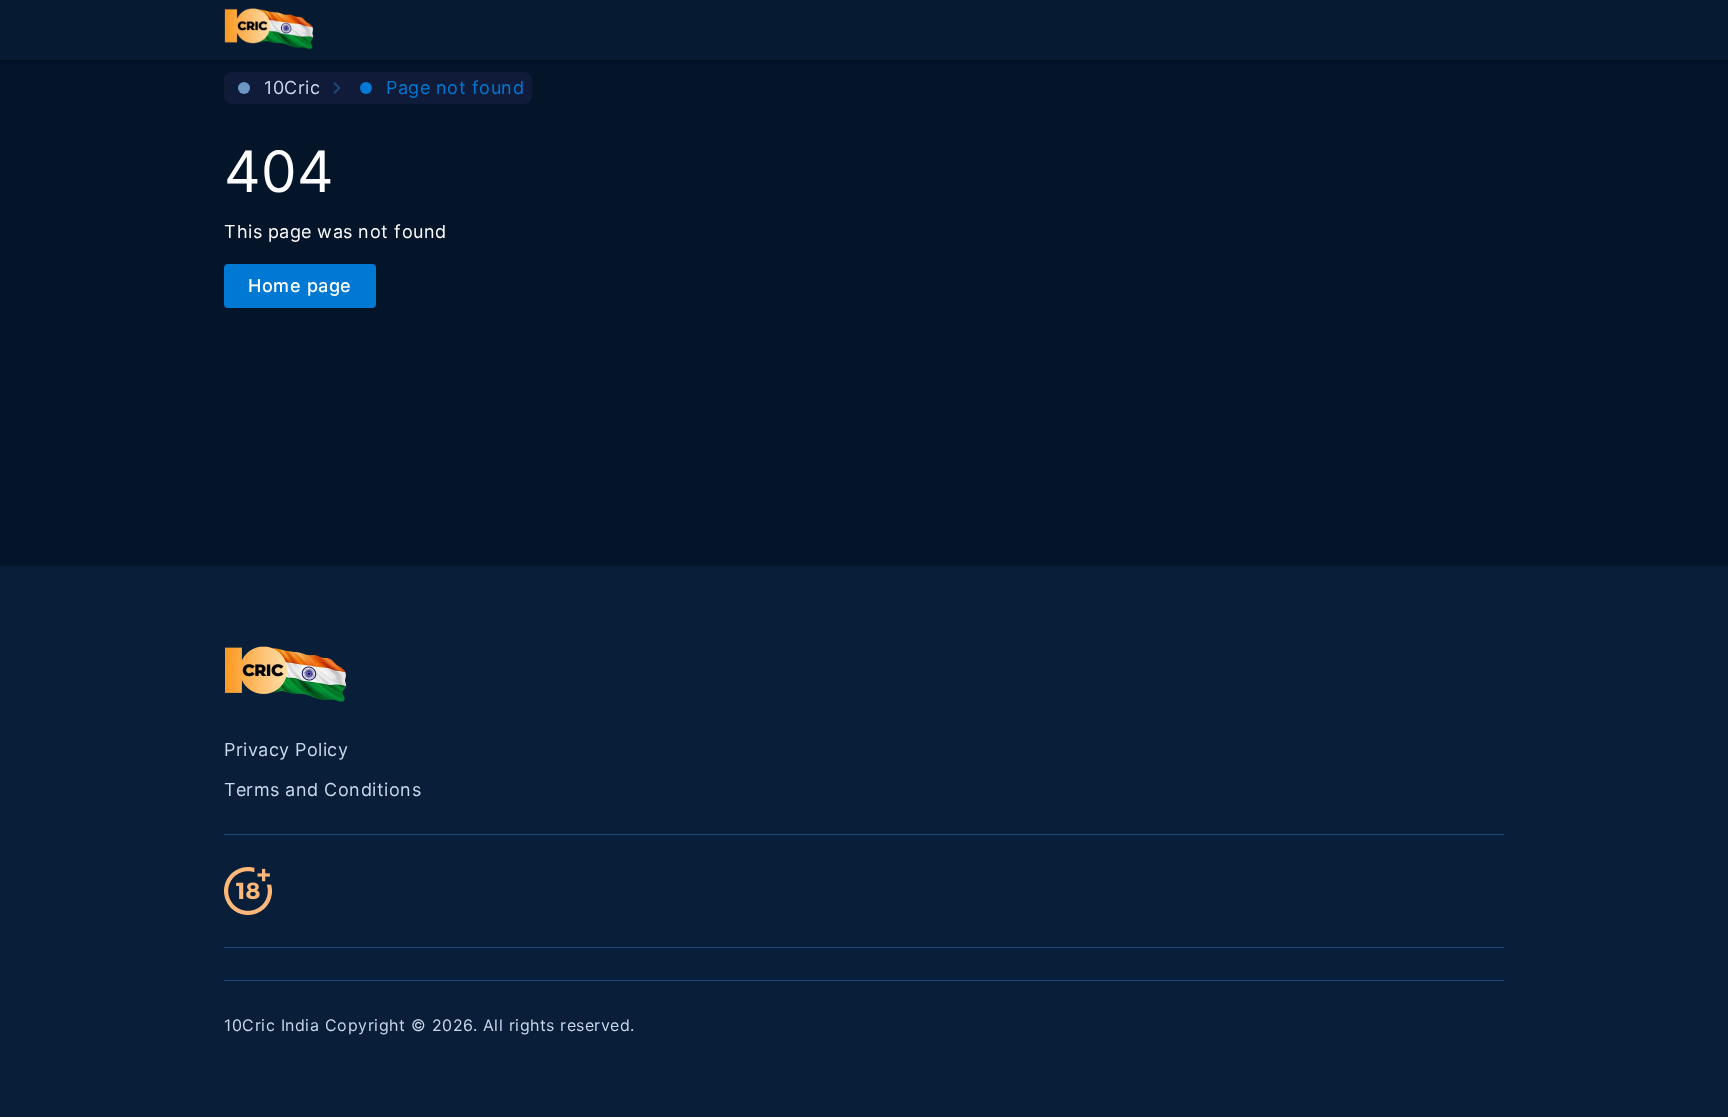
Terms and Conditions (322, 789)
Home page (300, 285)
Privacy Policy (286, 749)
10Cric (292, 87)
